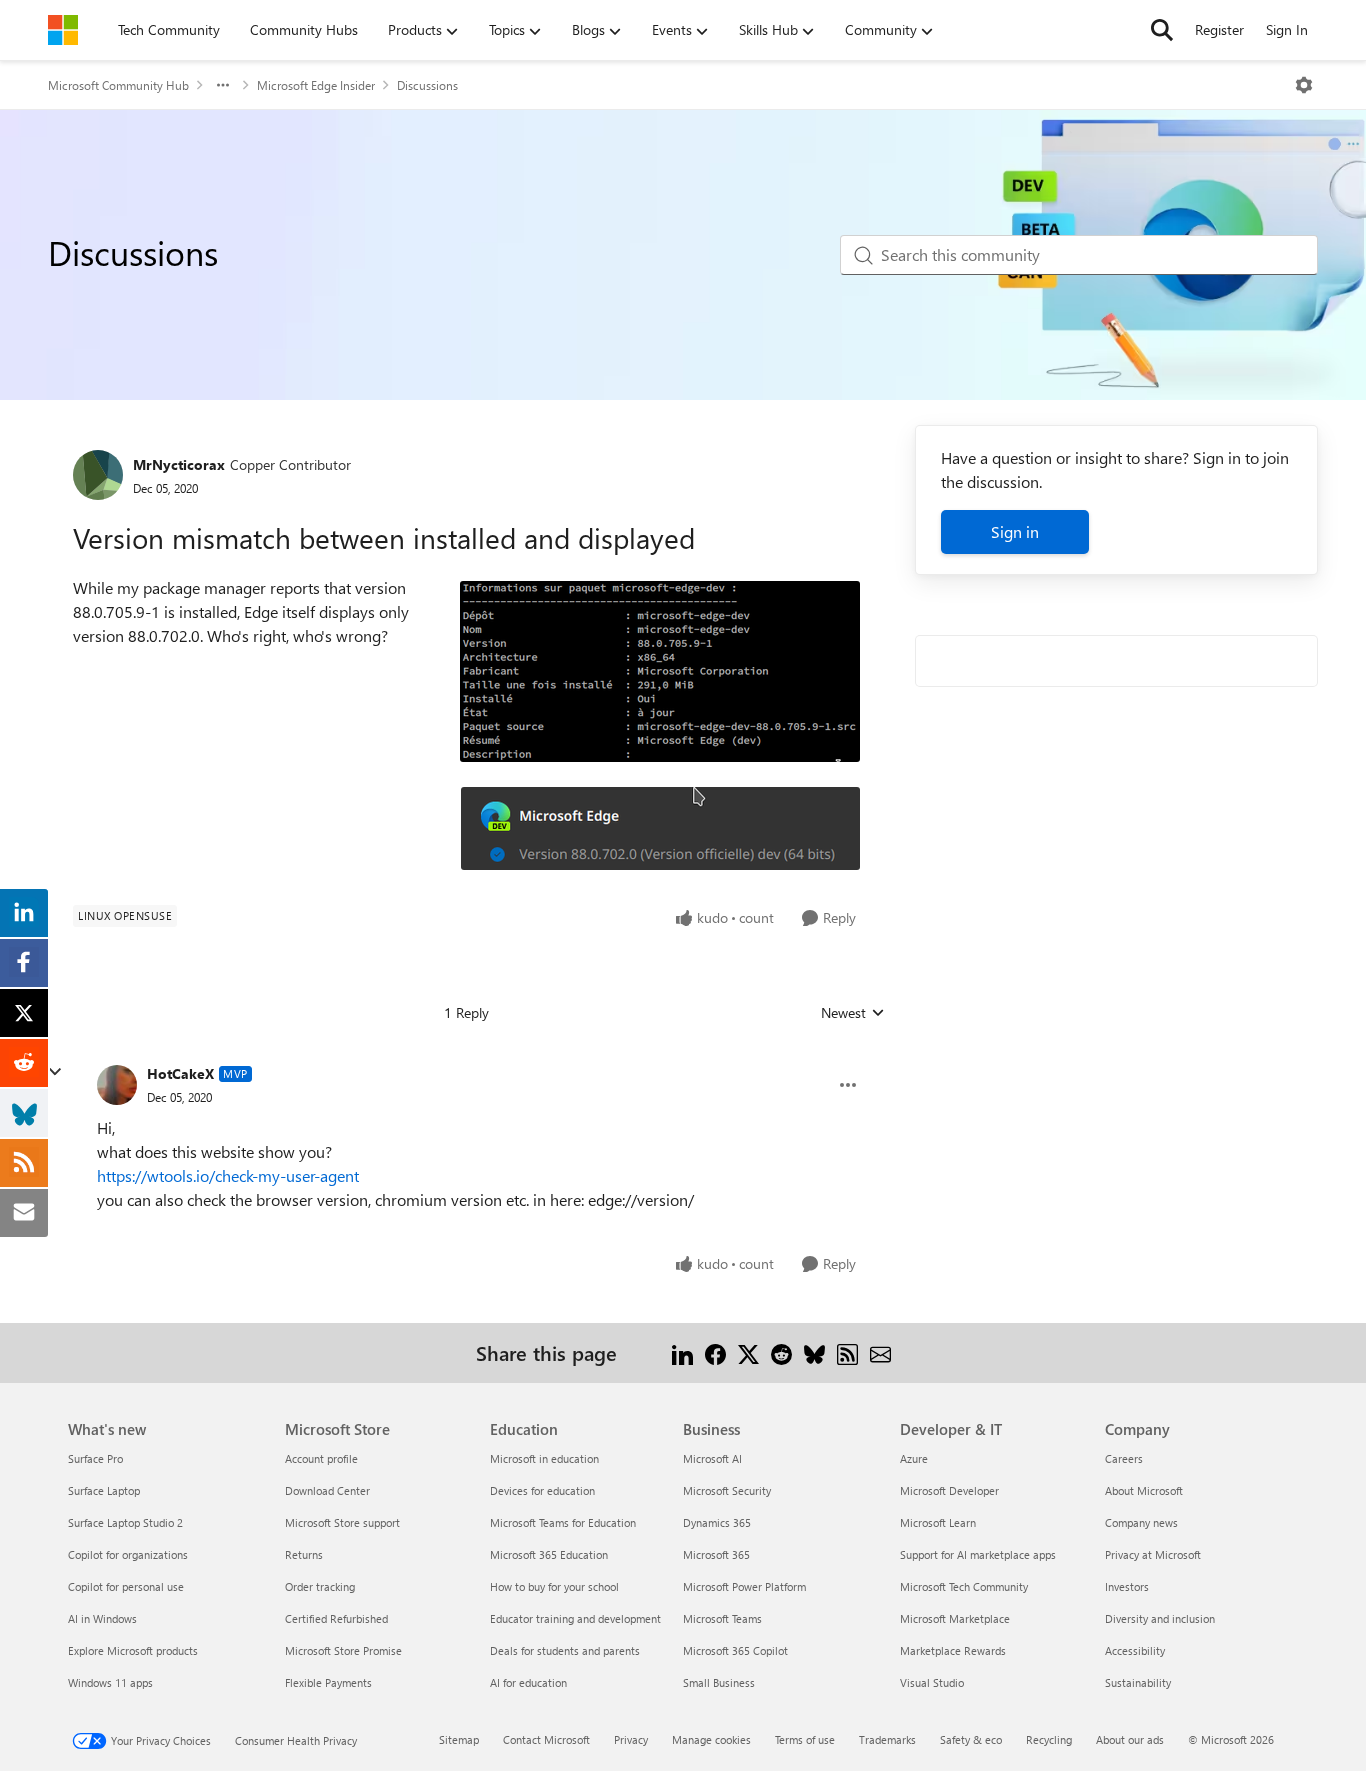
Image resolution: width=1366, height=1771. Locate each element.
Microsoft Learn (938, 1522)
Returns (304, 1554)
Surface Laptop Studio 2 (125, 1522)
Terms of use (805, 1739)
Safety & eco (971, 1739)
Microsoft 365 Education (549, 1554)
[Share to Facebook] (715, 1352)
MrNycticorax (179, 464)
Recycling (1049, 1739)
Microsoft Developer (949, 1490)
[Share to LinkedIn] (682, 1352)
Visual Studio (932, 1682)
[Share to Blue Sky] (814, 1352)
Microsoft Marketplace (955, 1618)
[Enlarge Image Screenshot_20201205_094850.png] (660, 828)
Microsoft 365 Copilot (735, 1650)
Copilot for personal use (126, 1586)
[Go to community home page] (63, 30)
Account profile (321, 1458)
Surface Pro (95, 1458)
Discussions (427, 85)
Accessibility (1135, 1650)
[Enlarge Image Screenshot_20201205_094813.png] (660, 671)
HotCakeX (180, 1073)
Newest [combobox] (853, 1013)
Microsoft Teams (722, 1618)
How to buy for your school (554, 1586)
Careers (1124, 1458)
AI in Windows (102, 1618)
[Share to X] (748, 1352)
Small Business (719, 1682)
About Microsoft (1144, 1490)
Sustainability (1138, 1682)
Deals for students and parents (565, 1650)
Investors (1127, 1586)
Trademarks (887, 1739)
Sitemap (459, 1739)
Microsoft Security (727, 1490)
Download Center (327, 1490)
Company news (1141, 1522)
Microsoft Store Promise (343, 1650)
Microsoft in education (544, 1458)
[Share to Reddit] (781, 1352)
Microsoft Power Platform (744, 1586)
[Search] (1162, 30)
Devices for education (542, 1490)
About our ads (1130, 1739)
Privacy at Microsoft (1153, 1554)
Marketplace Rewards (953, 1650)
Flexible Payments (328, 1682)
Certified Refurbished (336, 1618)
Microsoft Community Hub (118, 85)
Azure (914, 1458)
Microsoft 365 (716, 1554)
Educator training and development (575, 1618)
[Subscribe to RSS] (847, 1352)
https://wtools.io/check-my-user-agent (228, 1175)
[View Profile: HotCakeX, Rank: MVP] (117, 1085)
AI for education (528, 1682)
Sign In (1287, 29)
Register (1219, 29)
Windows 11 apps (110, 1682)
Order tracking (320, 1586)
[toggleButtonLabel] (1304, 85)
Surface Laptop (104, 1490)
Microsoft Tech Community (964, 1586)
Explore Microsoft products (133, 1650)
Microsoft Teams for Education (563, 1522)
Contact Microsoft (546, 1739)
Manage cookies (711, 1739)
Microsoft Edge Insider (316, 85)
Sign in (1015, 531)
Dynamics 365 (717, 1522)
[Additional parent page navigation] (223, 85)
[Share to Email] (880, 1352)
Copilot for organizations (128, 1554)
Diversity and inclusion (1160, 1618)
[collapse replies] (55, 1072)
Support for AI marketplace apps (978, 1554)
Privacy (631, 1739)
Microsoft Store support (342, 1522)
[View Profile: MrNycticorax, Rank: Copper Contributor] (98, 475)
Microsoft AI (712, 1458)
